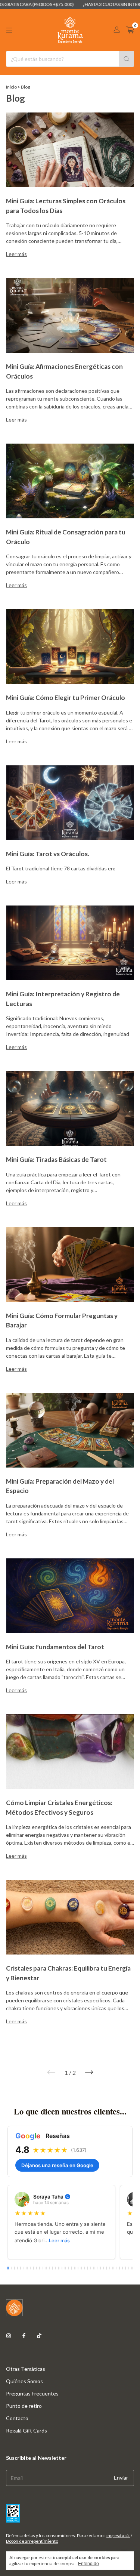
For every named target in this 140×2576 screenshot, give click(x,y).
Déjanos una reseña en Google (57, 2165)
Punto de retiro (24, 2406)
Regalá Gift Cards (27, 2430)
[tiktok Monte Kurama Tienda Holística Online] (39, 2336)
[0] (130, 30)
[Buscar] (127, 59)
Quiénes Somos (24, 2381)
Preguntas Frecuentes (32, 2393)
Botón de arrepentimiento (32, 2541)
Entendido (88, 2564)
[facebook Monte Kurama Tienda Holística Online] (24, 2336)
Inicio (11, 87)
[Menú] (9, 30)
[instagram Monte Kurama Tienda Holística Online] (9, 2336)
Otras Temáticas (26, 2369)
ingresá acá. (118, 2535)
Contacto (17, 2418)
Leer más (59, 2241)
